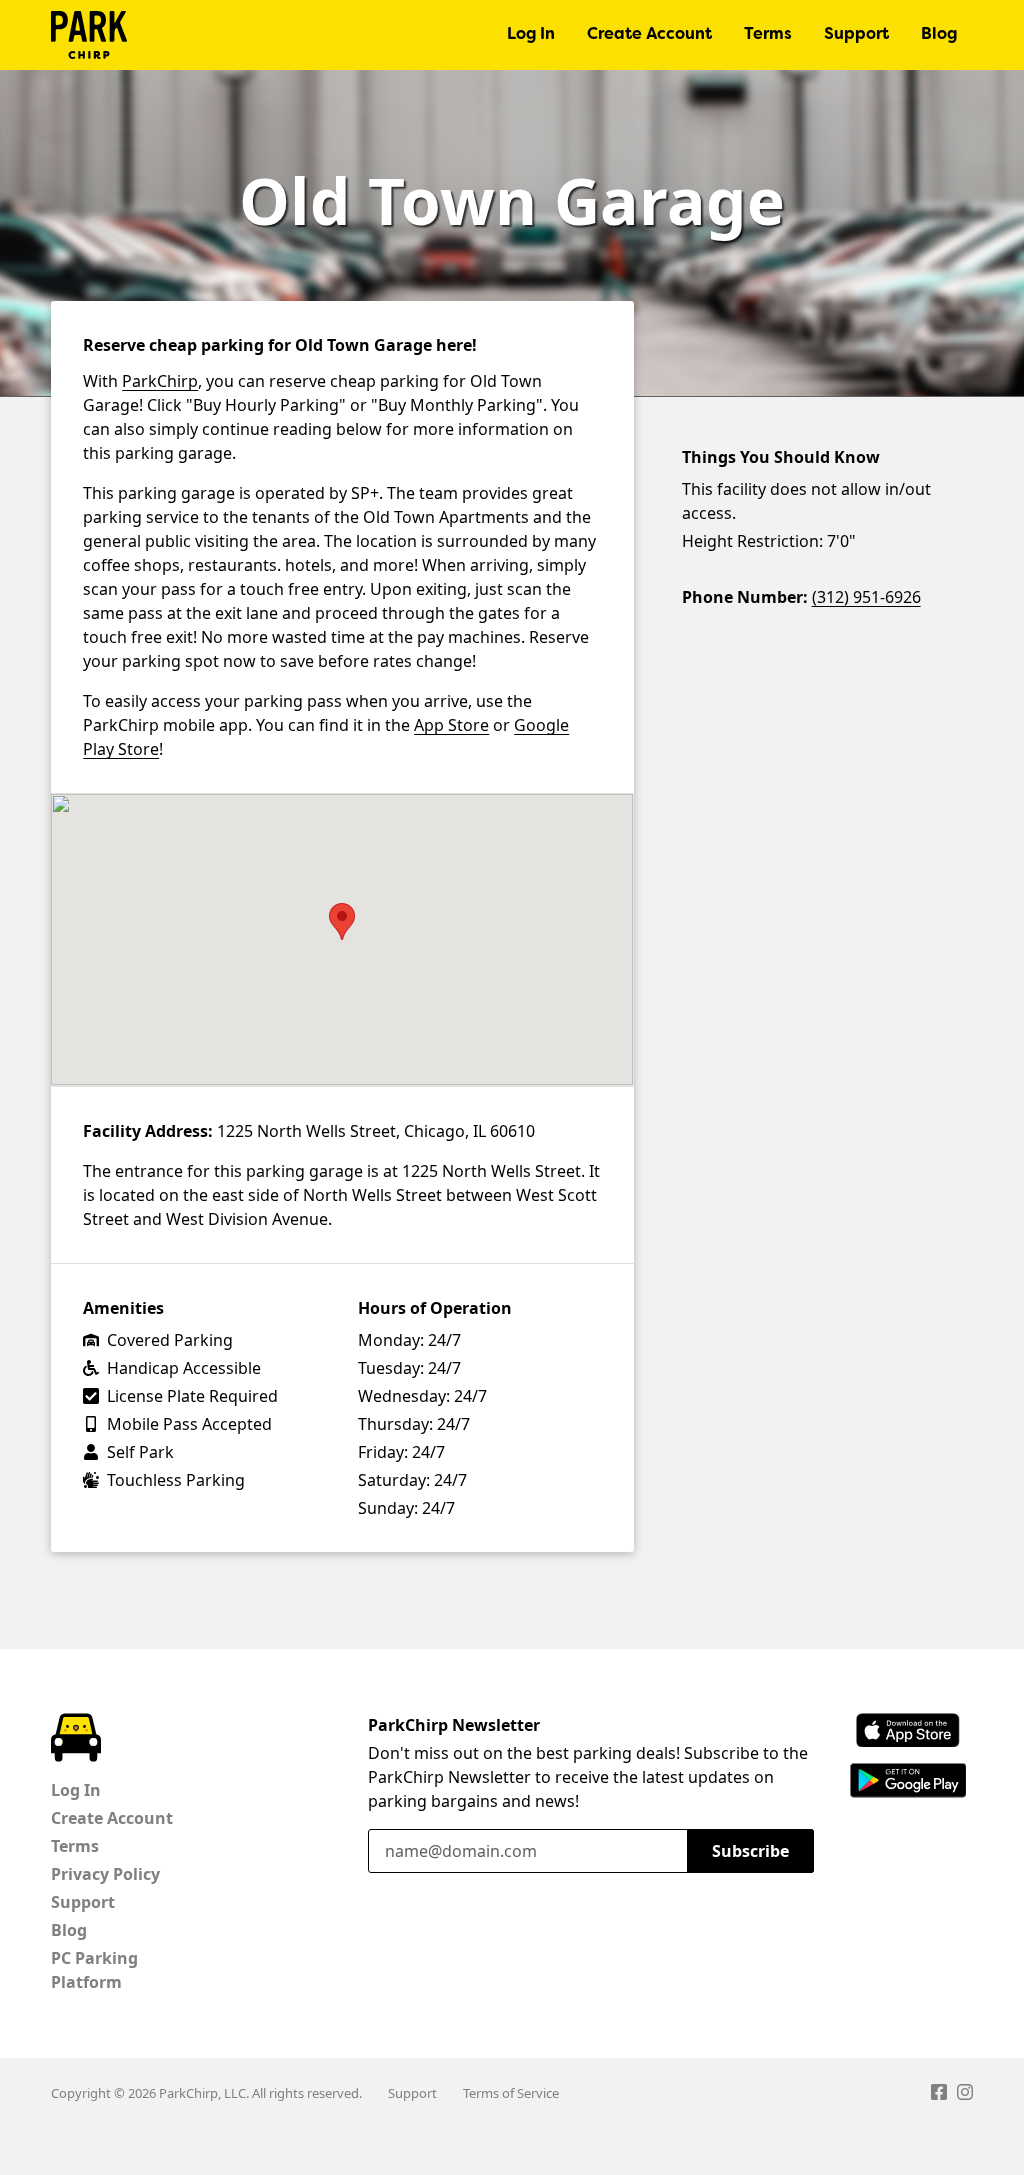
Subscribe (750, 1851)
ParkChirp (89, 35)
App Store (451, 725)
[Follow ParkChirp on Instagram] (965, 2095)
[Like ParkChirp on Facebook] (939, 2095)
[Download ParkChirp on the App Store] (908, 1730)
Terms (768, 35)
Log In (531, 35)
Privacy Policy (105, 1874)
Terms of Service (511, 2093)
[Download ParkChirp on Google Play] (908, 1780)
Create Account (649, 35)
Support (856, 35)
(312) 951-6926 (866, 597)
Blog (939, 35)
